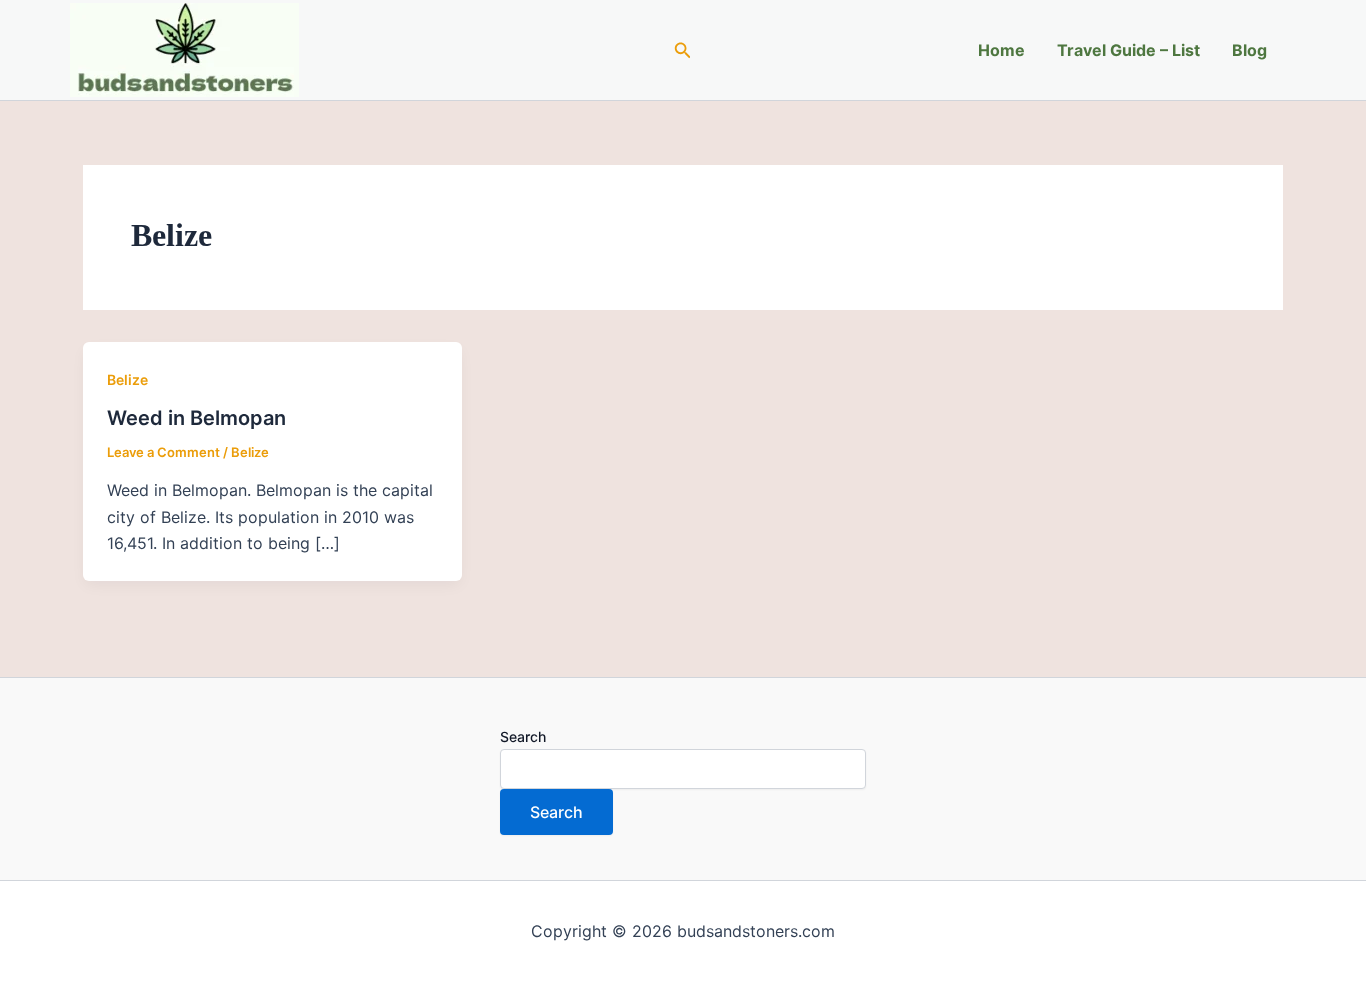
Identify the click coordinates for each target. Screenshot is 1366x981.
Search (523, 736)
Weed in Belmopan (196, 418)
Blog (1249, 50)
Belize (127, 379)
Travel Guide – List (1128, 50)
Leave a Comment (163, 452)
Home (1001, 50)
